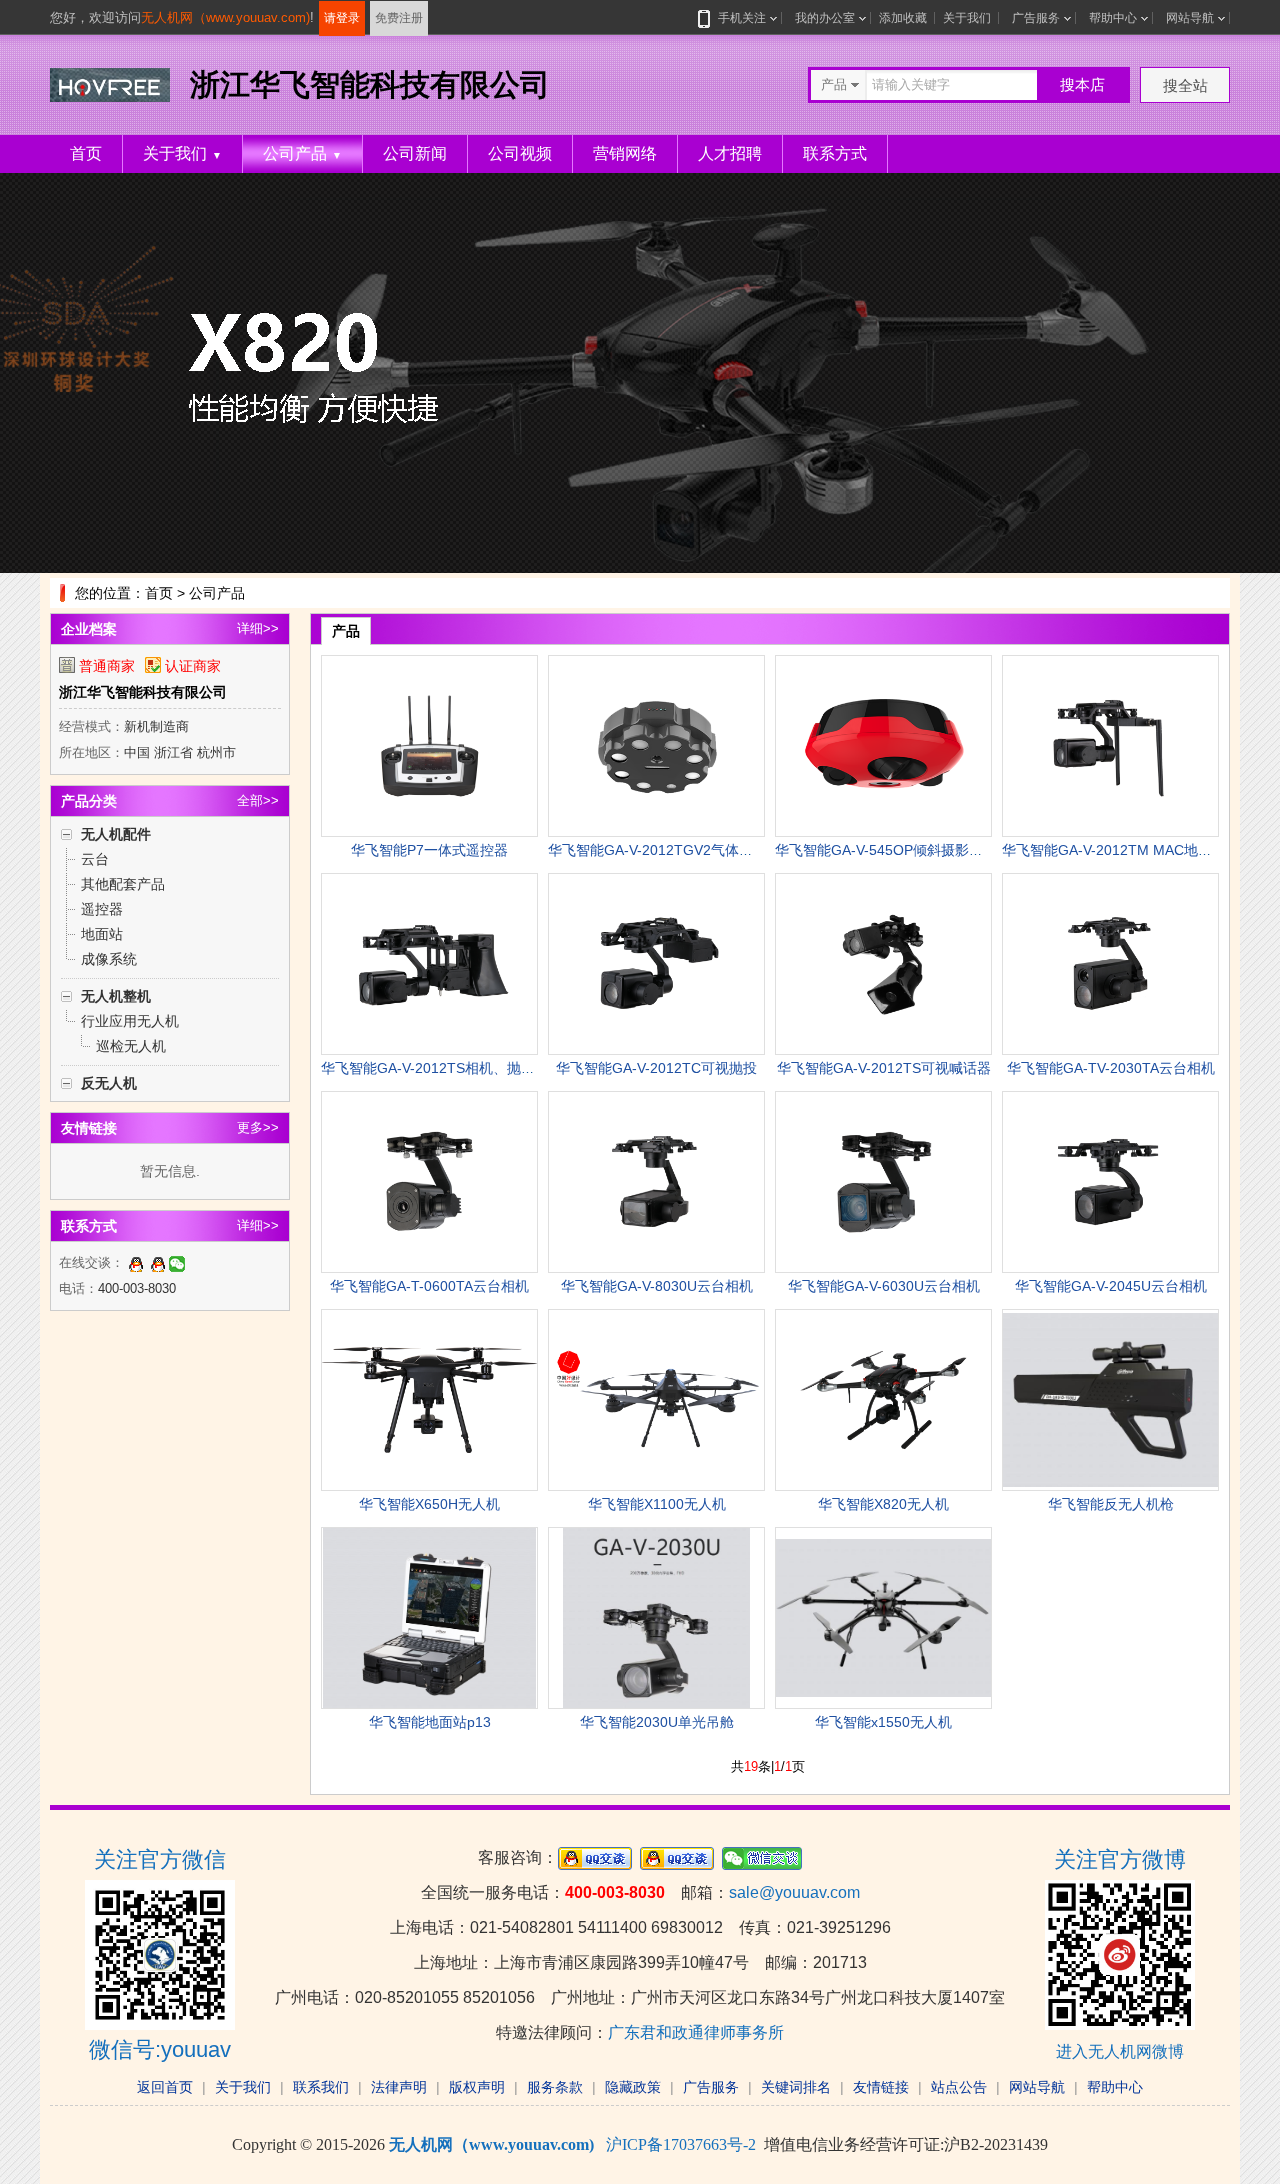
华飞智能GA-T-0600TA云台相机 (429, 1286)
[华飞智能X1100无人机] (656, 1400)
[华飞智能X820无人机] (883, 1400)
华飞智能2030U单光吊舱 (657, 1722)
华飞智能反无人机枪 (1111, 1504)
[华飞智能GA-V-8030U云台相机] (656, 1182)
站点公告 (959, 2087)
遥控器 (102, 909)
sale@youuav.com (794, 1892)
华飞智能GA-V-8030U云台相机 (657, 1286)
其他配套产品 (123, 884)
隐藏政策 (633, 2087)
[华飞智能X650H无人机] (429, 1400)
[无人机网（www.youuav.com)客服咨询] (136, 1262)
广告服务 (1036, 18)
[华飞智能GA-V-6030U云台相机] (883, 1182)
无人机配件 (116, 834)
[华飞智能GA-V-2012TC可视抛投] (656, 964)
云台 (95, 859)
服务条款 (555, 2087)
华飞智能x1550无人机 (883, 1722)
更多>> (258, 1127)
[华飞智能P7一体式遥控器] (429, 746)
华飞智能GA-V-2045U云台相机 (1111, 1286)
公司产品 (302, 153)
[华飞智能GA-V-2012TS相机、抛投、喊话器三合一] (429, 964)
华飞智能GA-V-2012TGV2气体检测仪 (664, 850)
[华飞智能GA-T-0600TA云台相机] (429, 1182)
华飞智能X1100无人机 (657, 1504)
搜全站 (1185, 85)
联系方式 (835, 153)
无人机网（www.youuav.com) (225, 17)
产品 (346, 631)
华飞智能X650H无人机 (429, 1504)
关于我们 (967, 18)
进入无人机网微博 (1120, 2051)
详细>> (258, 628)
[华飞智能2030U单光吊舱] (656, 1618)
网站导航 (1190, 18)
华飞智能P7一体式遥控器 (429, 850)
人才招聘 (730, 153)
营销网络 (625, 153)
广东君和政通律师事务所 (696, 2032)
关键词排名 (796, 2087)
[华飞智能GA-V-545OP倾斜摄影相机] (883, 746)
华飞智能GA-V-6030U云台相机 (884, 1286)
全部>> (258, 800)
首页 (86, 153)
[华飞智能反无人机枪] (1110, 1400)
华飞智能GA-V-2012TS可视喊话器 (884, 1068)
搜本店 (1082, 84)
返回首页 (165, 2087)
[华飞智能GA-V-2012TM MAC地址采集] (1110, 746)
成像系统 (109, 959)
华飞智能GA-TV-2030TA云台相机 (1111, 1068)
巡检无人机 (131, 1046)
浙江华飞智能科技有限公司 (143, 692)
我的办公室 (825, 18)
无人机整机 (116, 996)
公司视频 (520, 153)
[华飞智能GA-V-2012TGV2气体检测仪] (656, 746)
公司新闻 (415, 153)
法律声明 (399, 2087)
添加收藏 (903, 18)
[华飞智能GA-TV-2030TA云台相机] (1110, 964)
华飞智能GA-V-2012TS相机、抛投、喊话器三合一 (477, 1068)
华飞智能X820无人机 (883, 1504)
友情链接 (881, 2087)
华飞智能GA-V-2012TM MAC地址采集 (1121, 850)
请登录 (342, 18)
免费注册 (399, 18)
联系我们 (321, 2087)
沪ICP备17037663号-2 (681, 2144)
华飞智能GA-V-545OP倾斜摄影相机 (886, 850)
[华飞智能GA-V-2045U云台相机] (1110, 1182)
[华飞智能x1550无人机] (883, 1618)
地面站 (102, 934)
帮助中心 (1113, 18)
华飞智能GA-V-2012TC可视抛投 (656, 1068)
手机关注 (742, 18)
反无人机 (109, 1083)
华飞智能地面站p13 (430, 1722)
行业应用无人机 (130, 1021)
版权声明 (477, 2087)
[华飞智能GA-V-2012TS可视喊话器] (883, 964)
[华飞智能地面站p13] (429, 1618)
